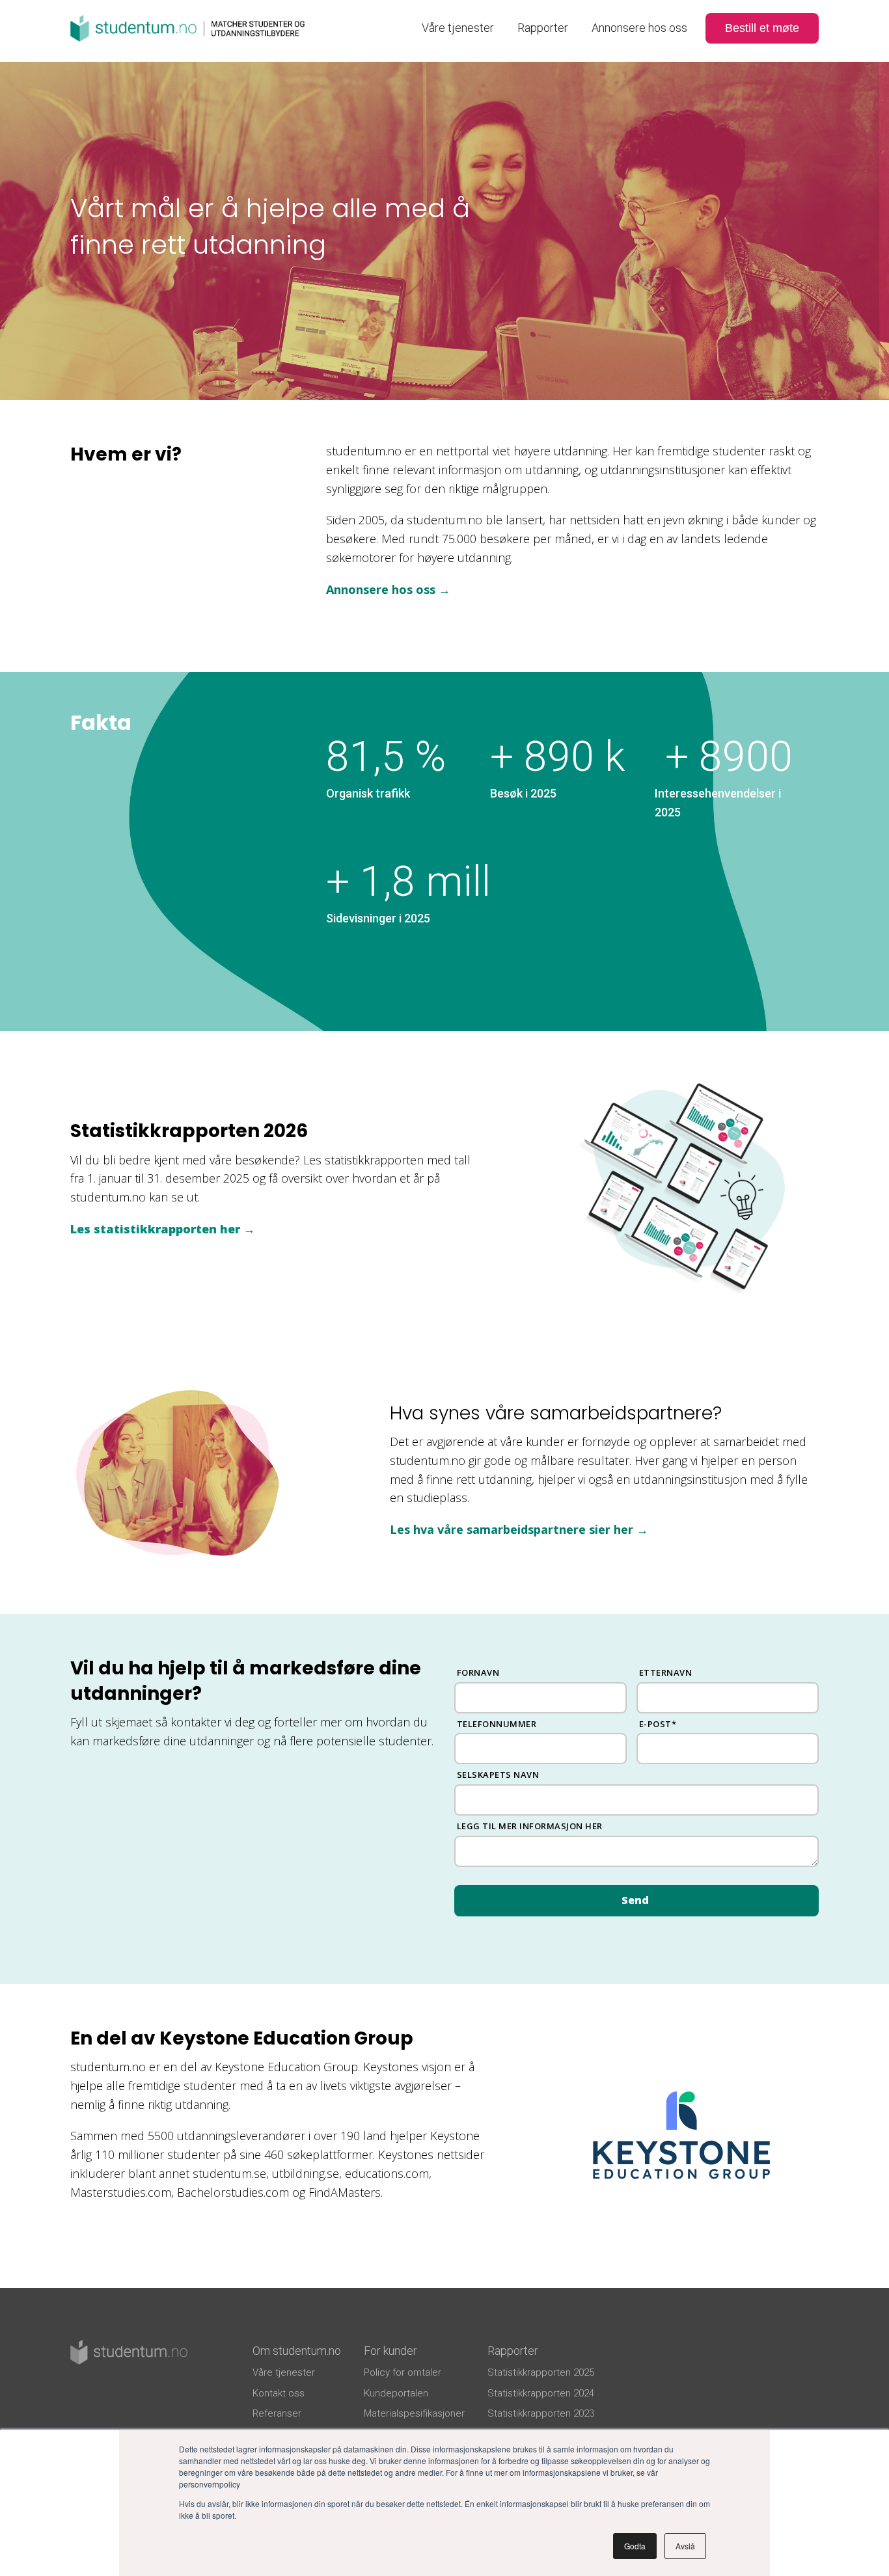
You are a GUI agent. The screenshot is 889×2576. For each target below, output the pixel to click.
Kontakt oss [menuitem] (279, 2393)
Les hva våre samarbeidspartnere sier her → (519, 1529)
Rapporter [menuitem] (543, 28)
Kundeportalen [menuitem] (396, 2393)
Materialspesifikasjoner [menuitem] (414, 2413)
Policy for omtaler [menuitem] (403, 2372)
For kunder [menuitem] (390, 2351)
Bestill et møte (762, 28)
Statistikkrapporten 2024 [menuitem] (541, 2393)
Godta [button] (635, 2546)
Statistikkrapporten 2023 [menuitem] (541, 2413)
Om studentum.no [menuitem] (297, 2351)
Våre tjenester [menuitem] (458, 28)
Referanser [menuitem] (277, 2413)
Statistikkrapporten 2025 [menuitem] (541, 2372)
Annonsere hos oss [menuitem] (639, 28)
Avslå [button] (685, 2546)
